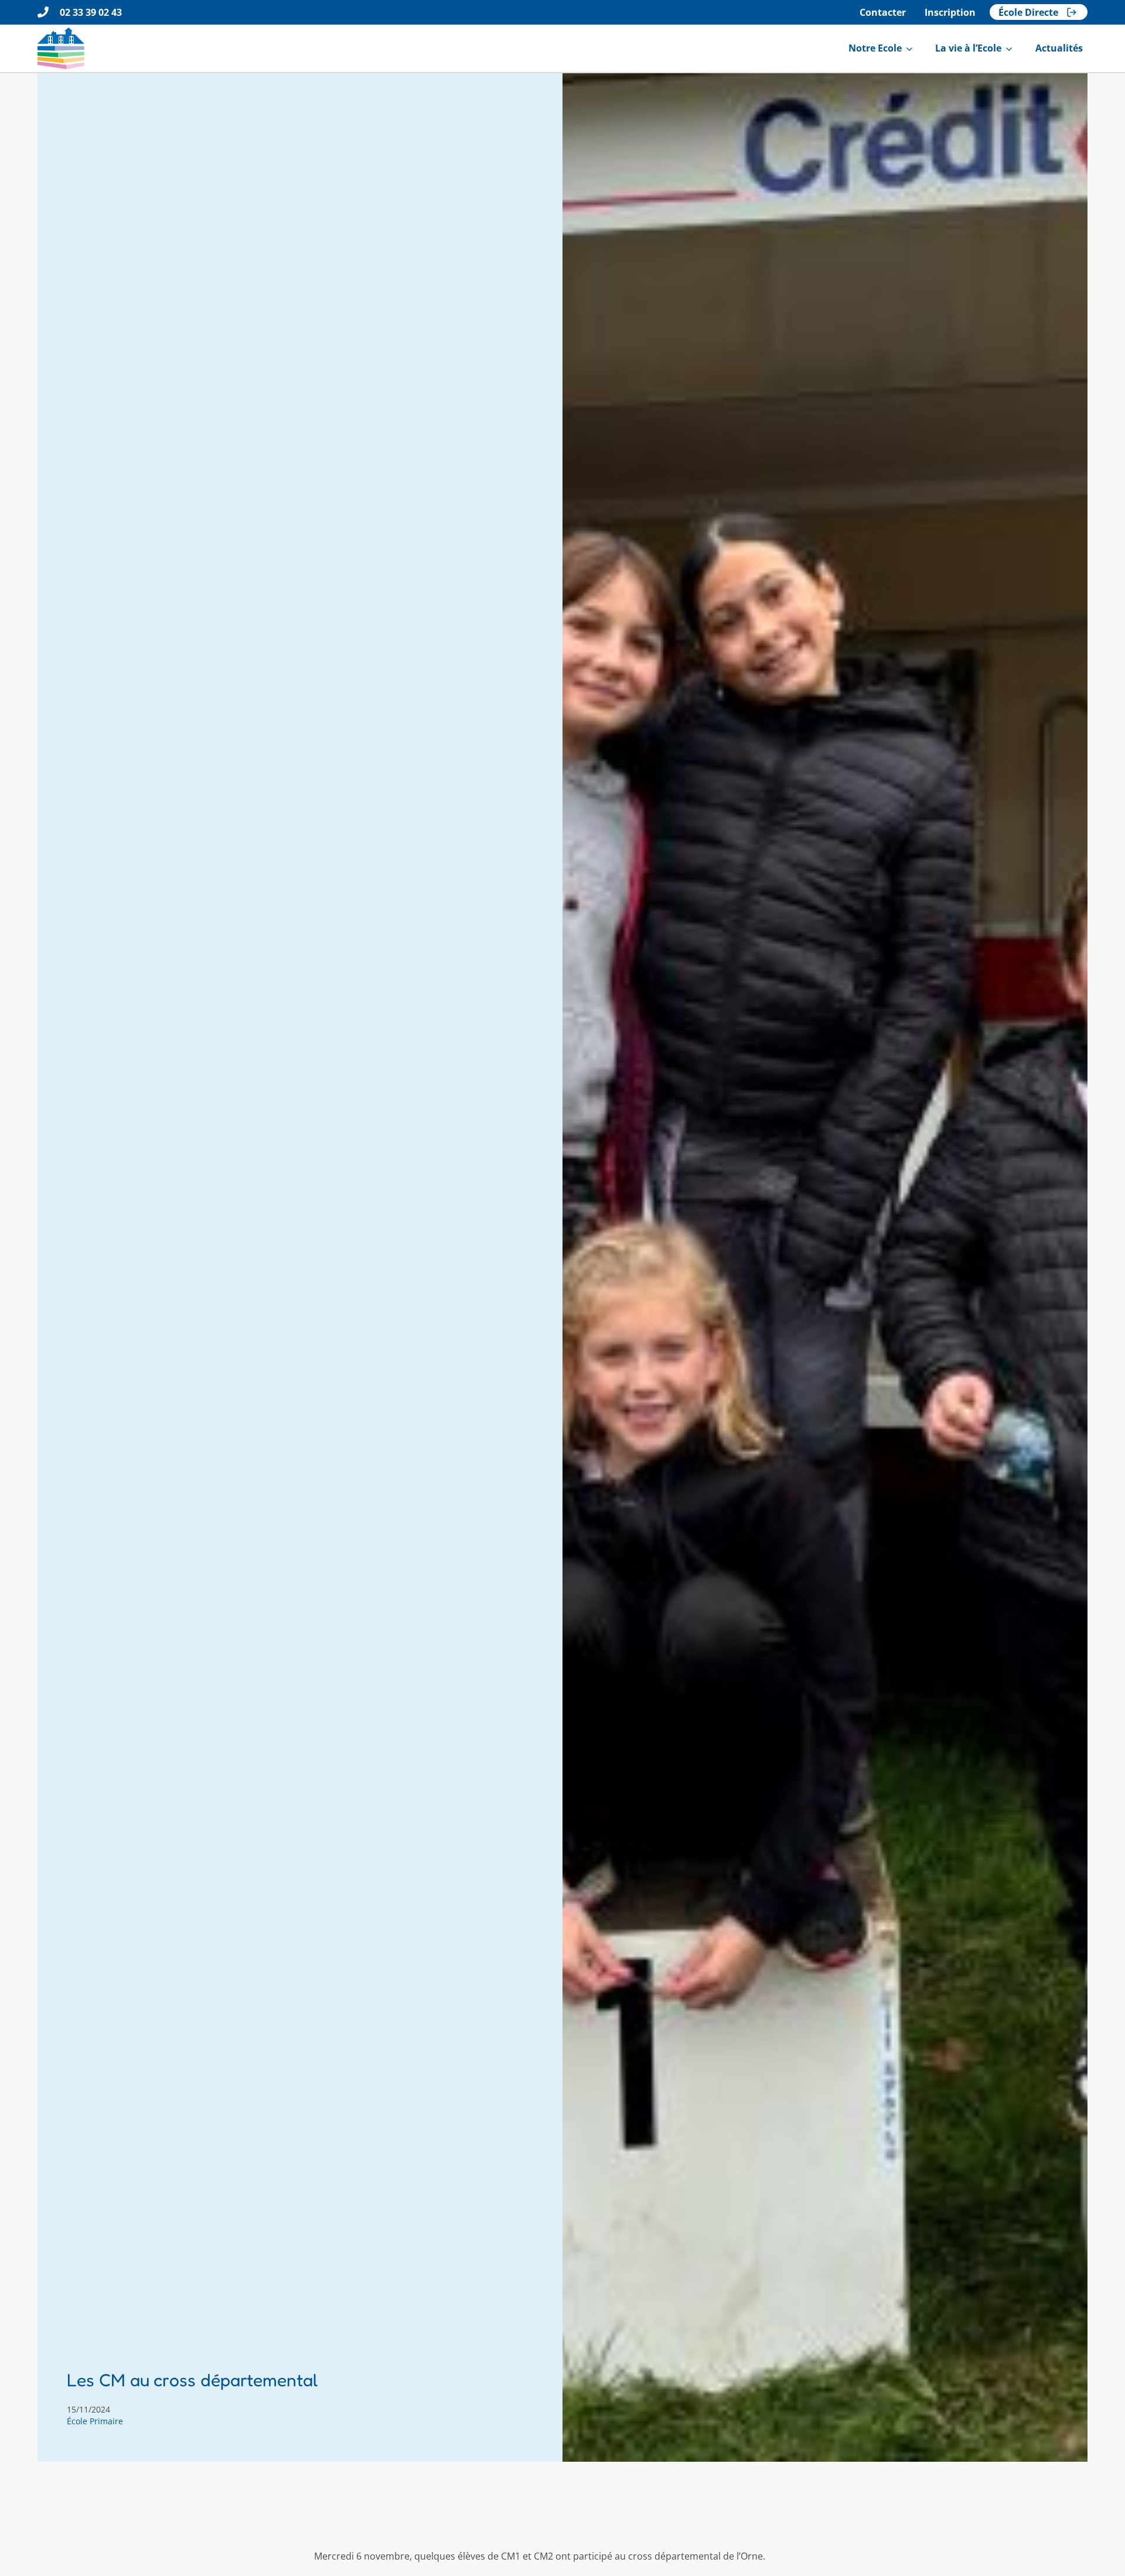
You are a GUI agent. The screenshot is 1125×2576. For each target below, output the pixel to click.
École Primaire (95, 2421)
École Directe (1028, 12)
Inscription (950, 12)
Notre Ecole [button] (875, 48)
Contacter (883, 12)
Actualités (1059, 48)
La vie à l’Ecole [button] (968, 48)
